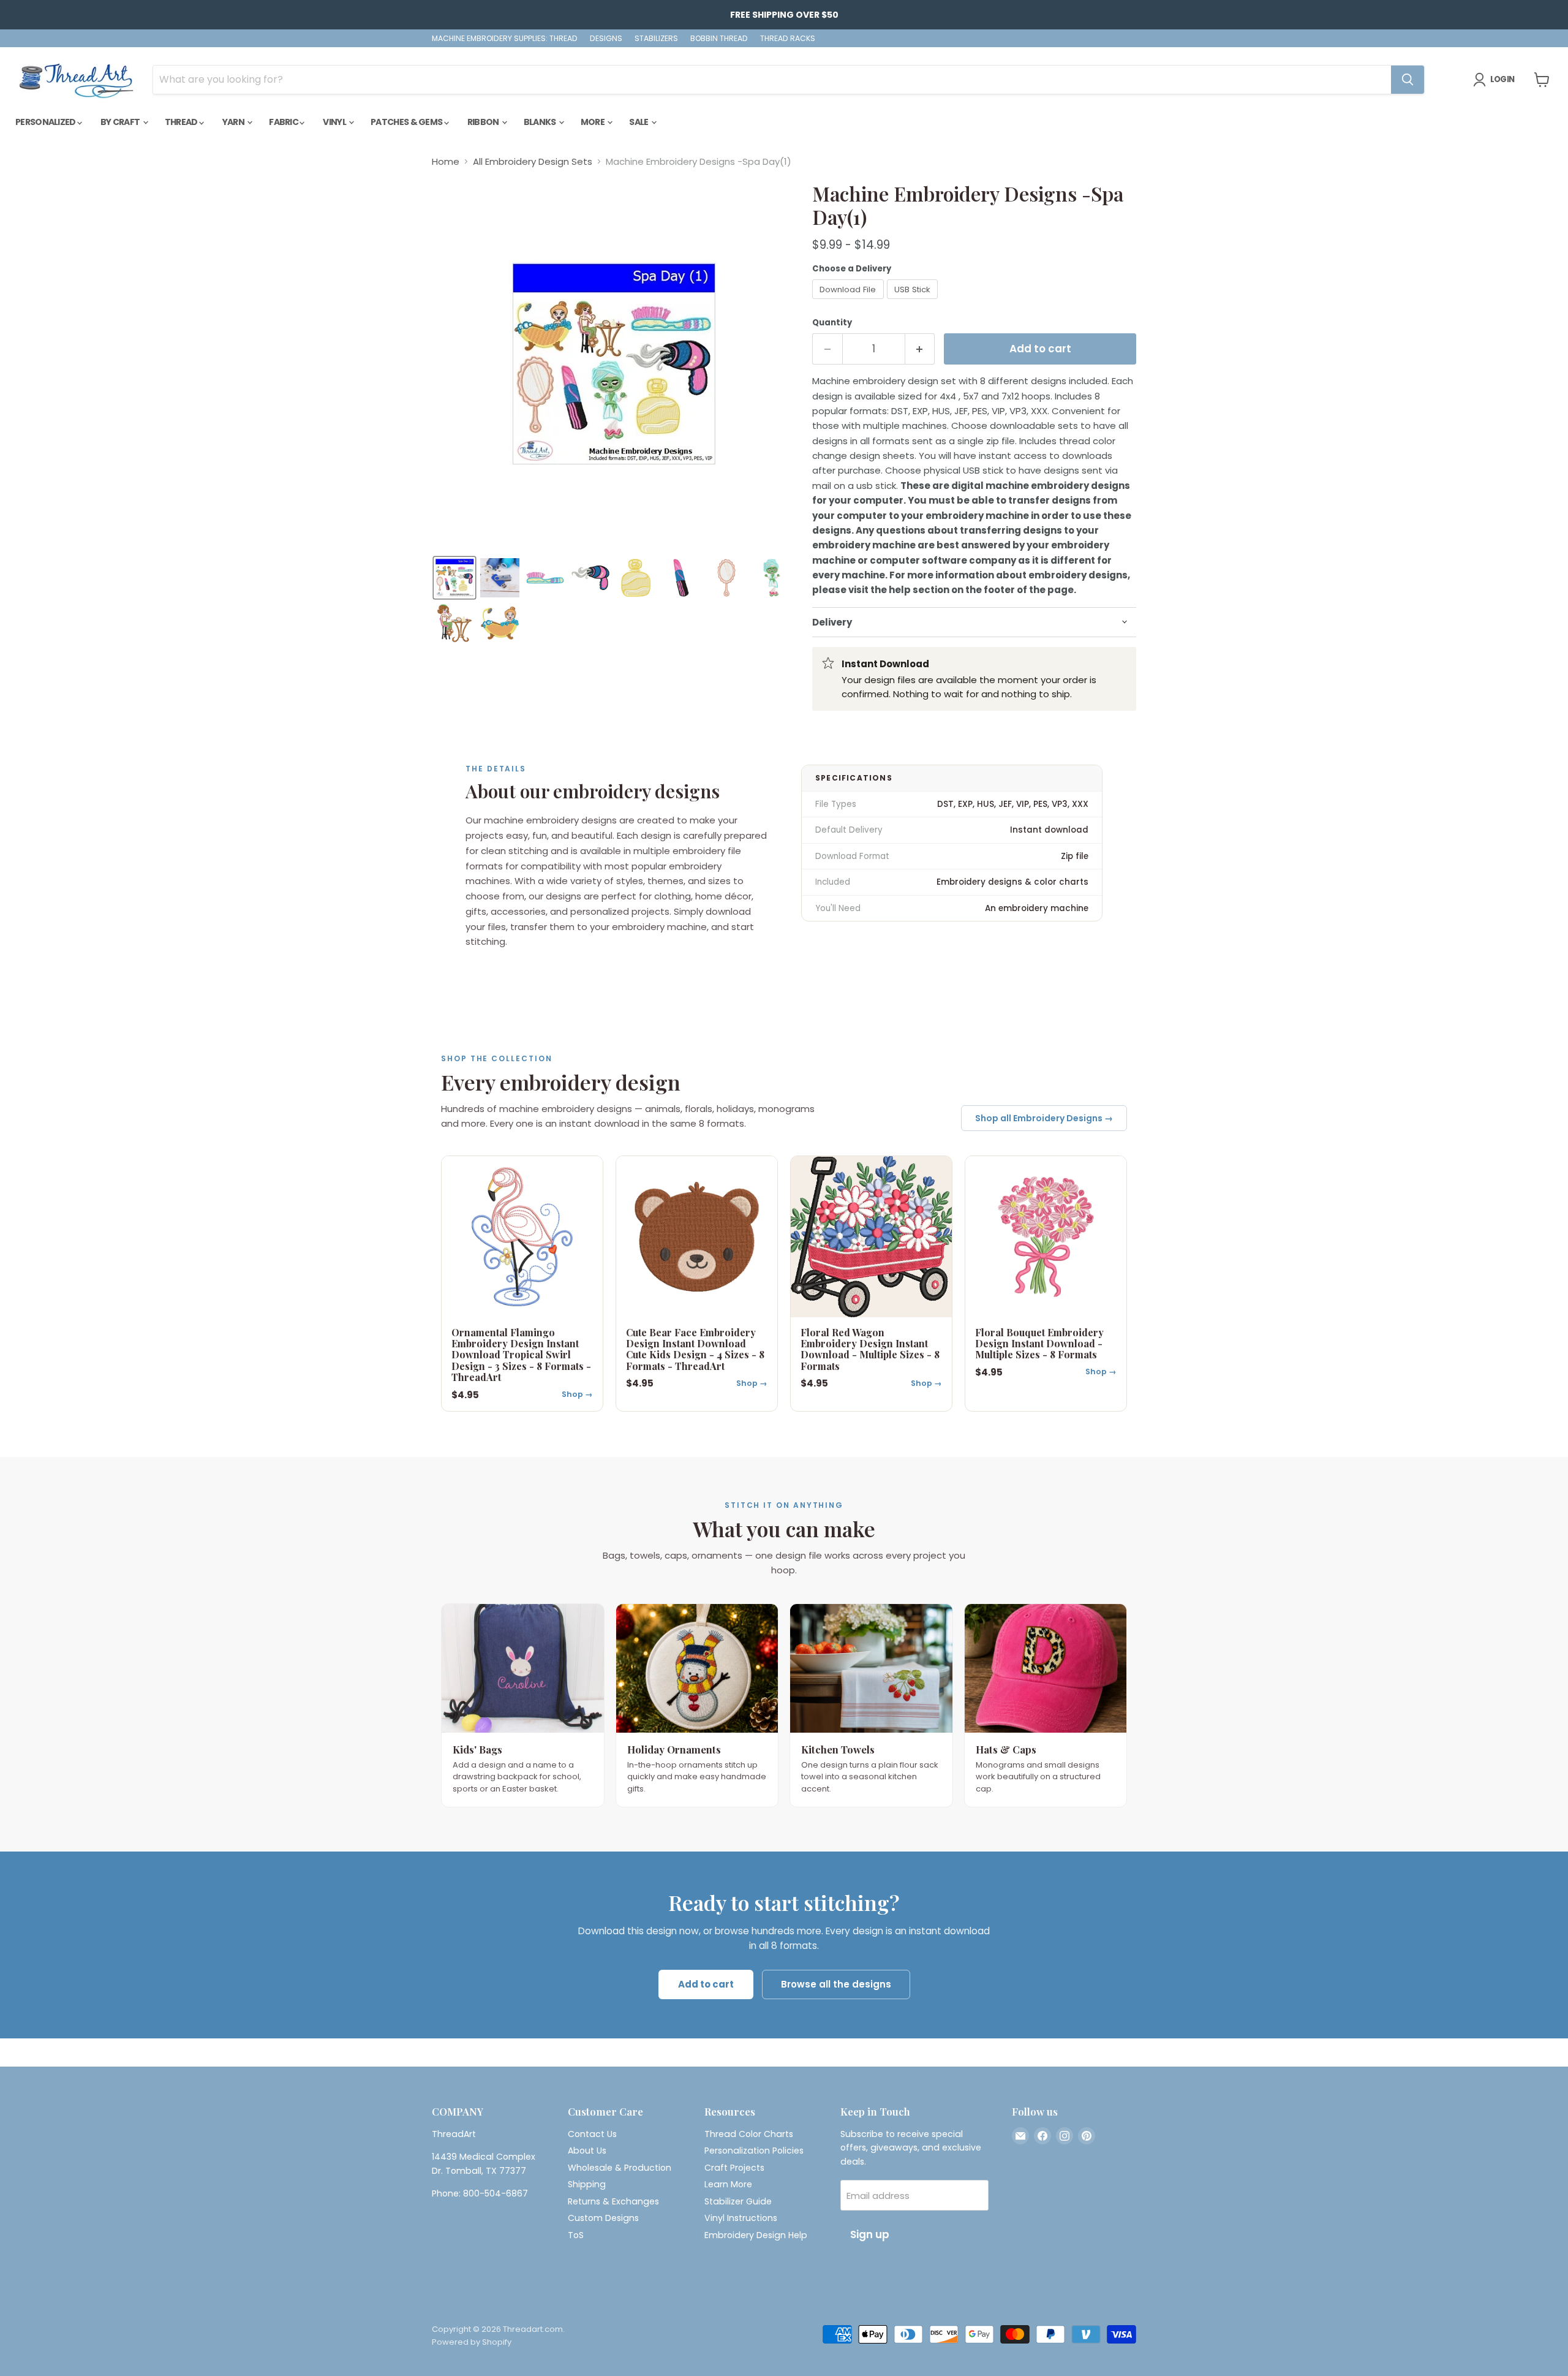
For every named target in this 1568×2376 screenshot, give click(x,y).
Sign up (870, 2234)
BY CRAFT (121, 122)
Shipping (587, 2184)
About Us (587, 2151)
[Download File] (850, 302)
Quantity (832, 323)
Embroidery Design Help (756, 2235)
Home (446, 161)
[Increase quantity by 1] (920, 349)
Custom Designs (603, 2218)
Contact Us (592, 2134)
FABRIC (284, 122)
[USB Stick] (914, 302)
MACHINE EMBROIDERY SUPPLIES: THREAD (505, 39)
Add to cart (706, 1984)
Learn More (728, 2184)
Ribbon (484, 122)
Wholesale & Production (620, 2168)
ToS (576, 2235)
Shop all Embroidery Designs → (1044, 1118)
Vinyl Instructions (741, 2218)
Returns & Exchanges (613, 2201)
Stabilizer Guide (738, 2201)
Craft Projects (734, 2168)
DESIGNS (606, 39)
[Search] (1408, 80)
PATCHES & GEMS (407, 122)
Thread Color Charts (749, 2134)
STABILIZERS (656, 39)
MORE (594, 122)
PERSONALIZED (46, 122)
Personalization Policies (754, 2151)
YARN (234, 122)
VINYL (335, 122)
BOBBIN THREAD (719, 39)
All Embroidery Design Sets (533, 161)
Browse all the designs (836, 1984)
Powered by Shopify (472, 2342)
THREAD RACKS (788, 39)
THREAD (182, 122)
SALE (639, 122)
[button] (454, 578)
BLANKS (541, 122)
